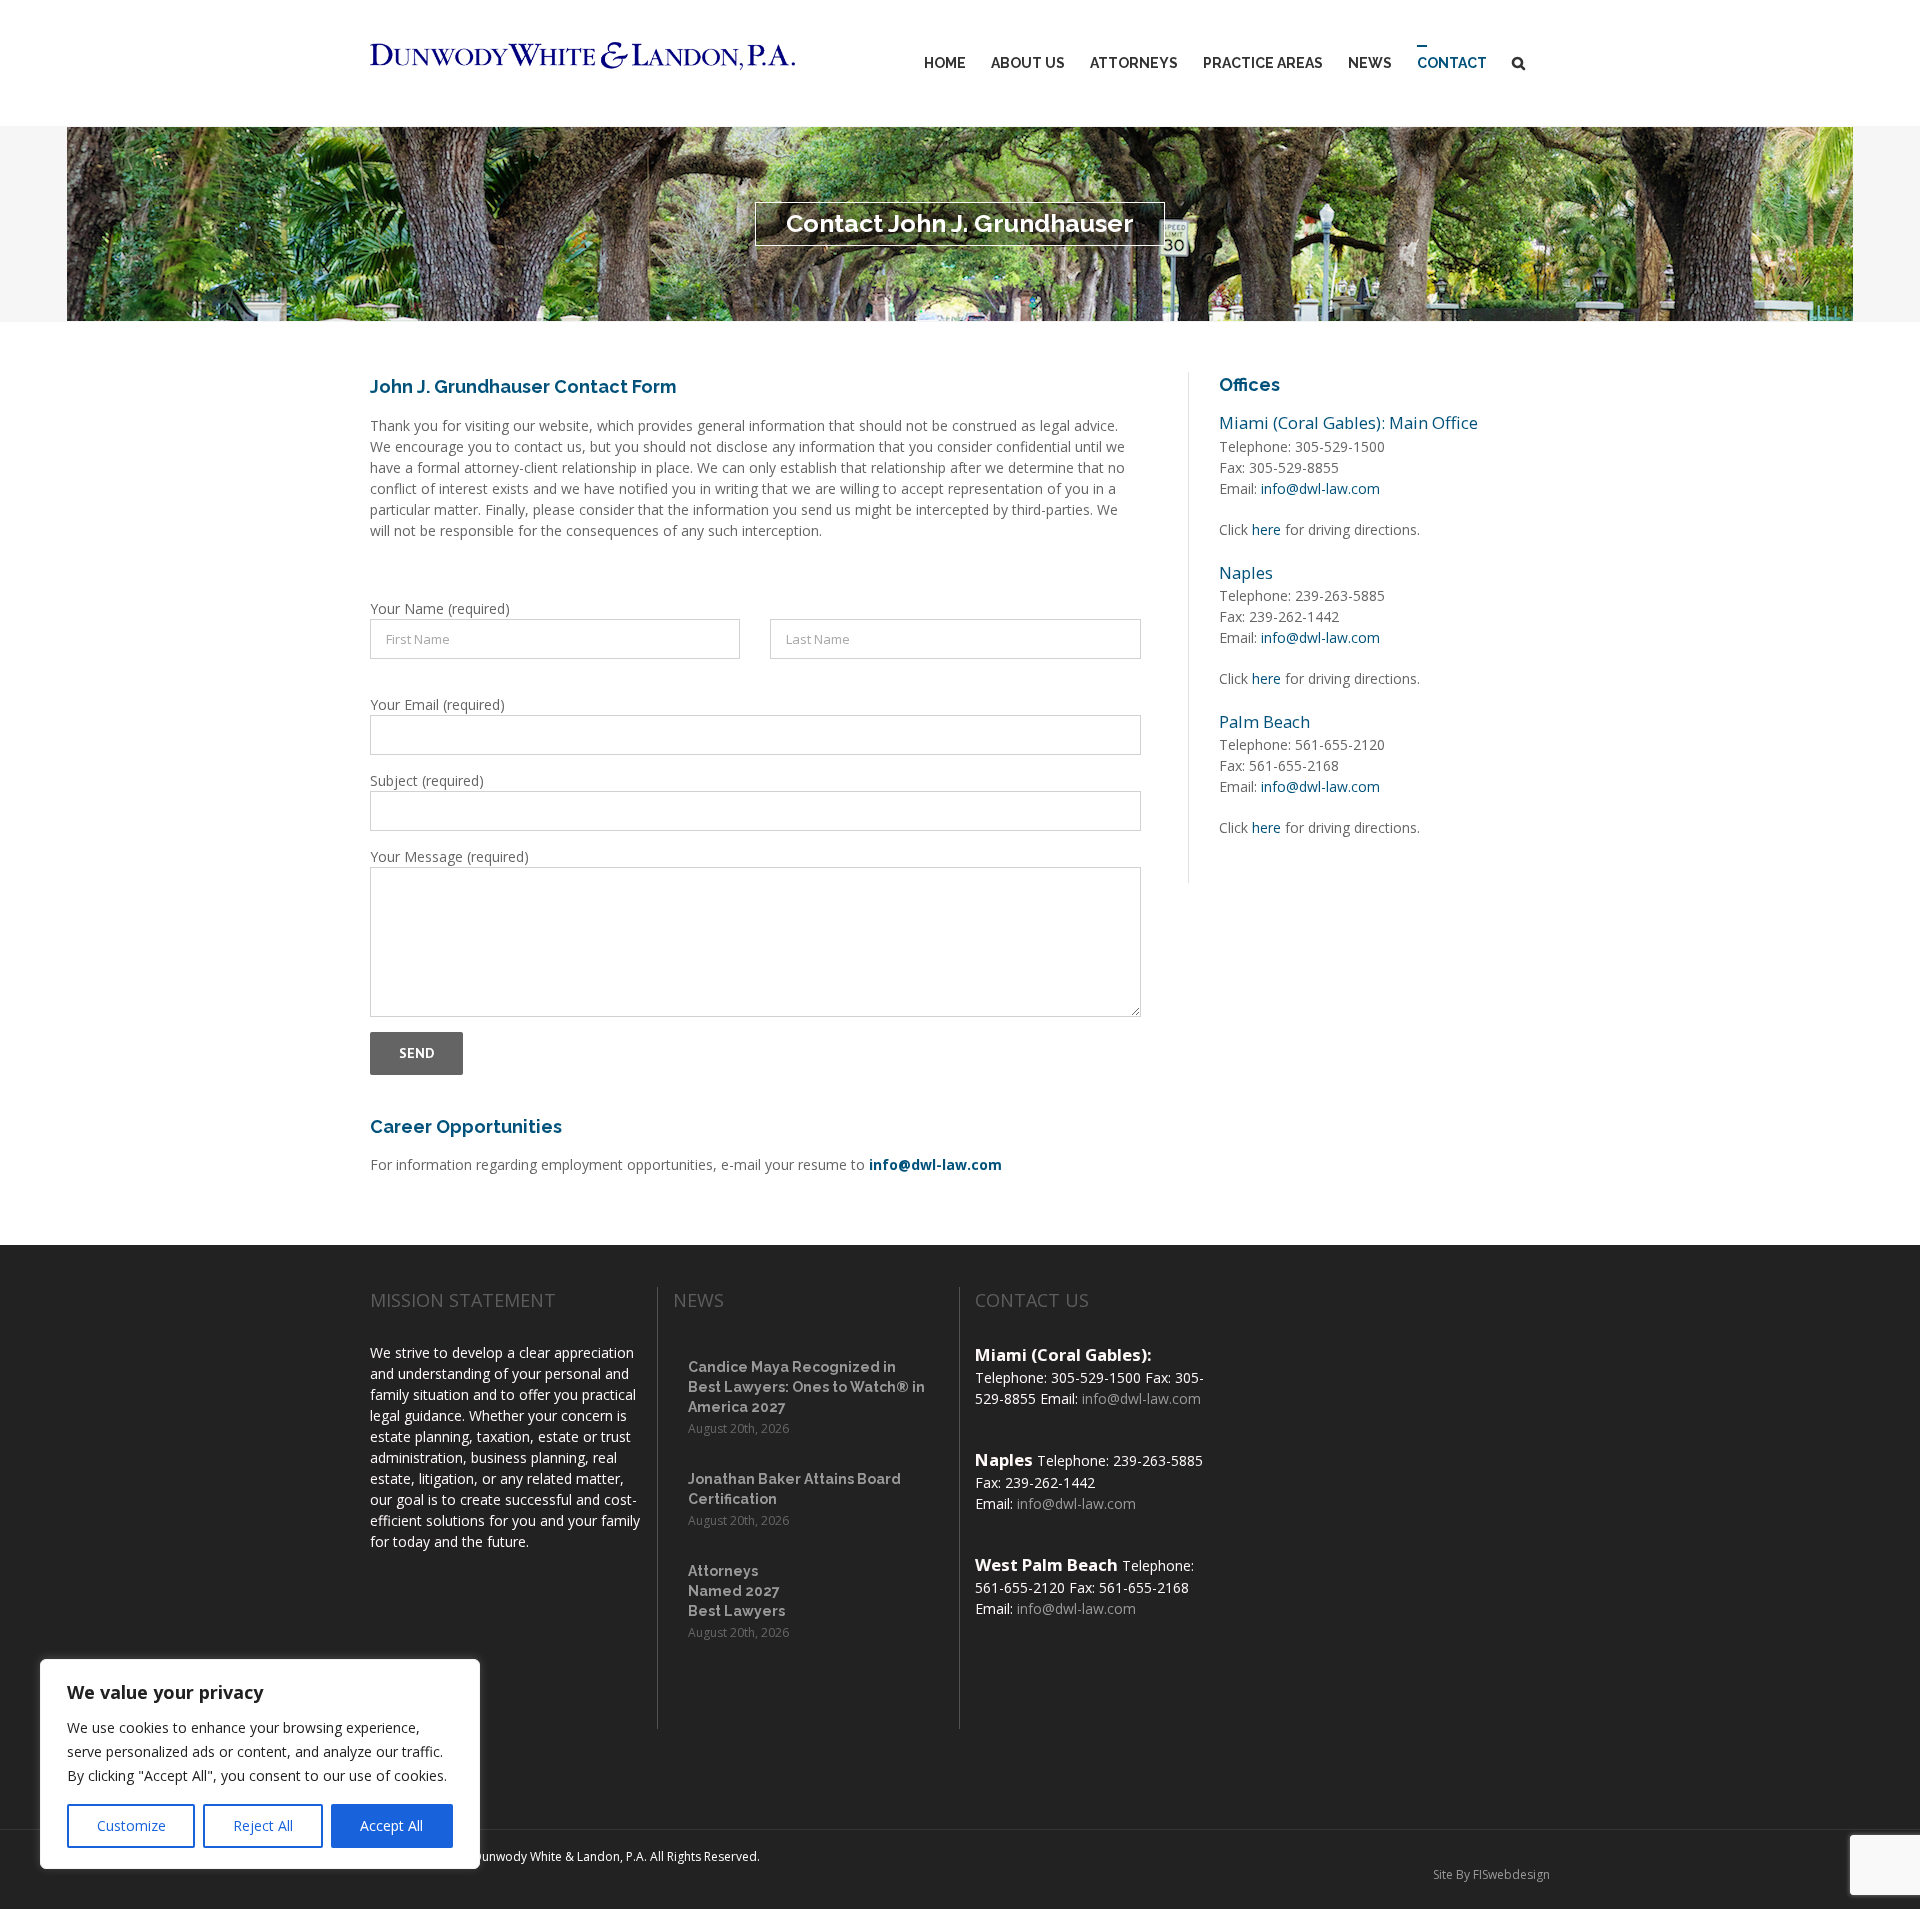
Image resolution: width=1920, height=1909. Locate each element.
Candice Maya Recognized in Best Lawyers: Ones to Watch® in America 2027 (806, 1387)
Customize (131, 1825)
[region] (260, 1764)
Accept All (391, 1825)
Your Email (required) (437, 704)
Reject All (263, 1825)
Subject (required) (427, 780)
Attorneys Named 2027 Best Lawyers (736, 1591)
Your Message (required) (449, 856)
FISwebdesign (1511, 1874)
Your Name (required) (440, 608)
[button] (1518, 63)
